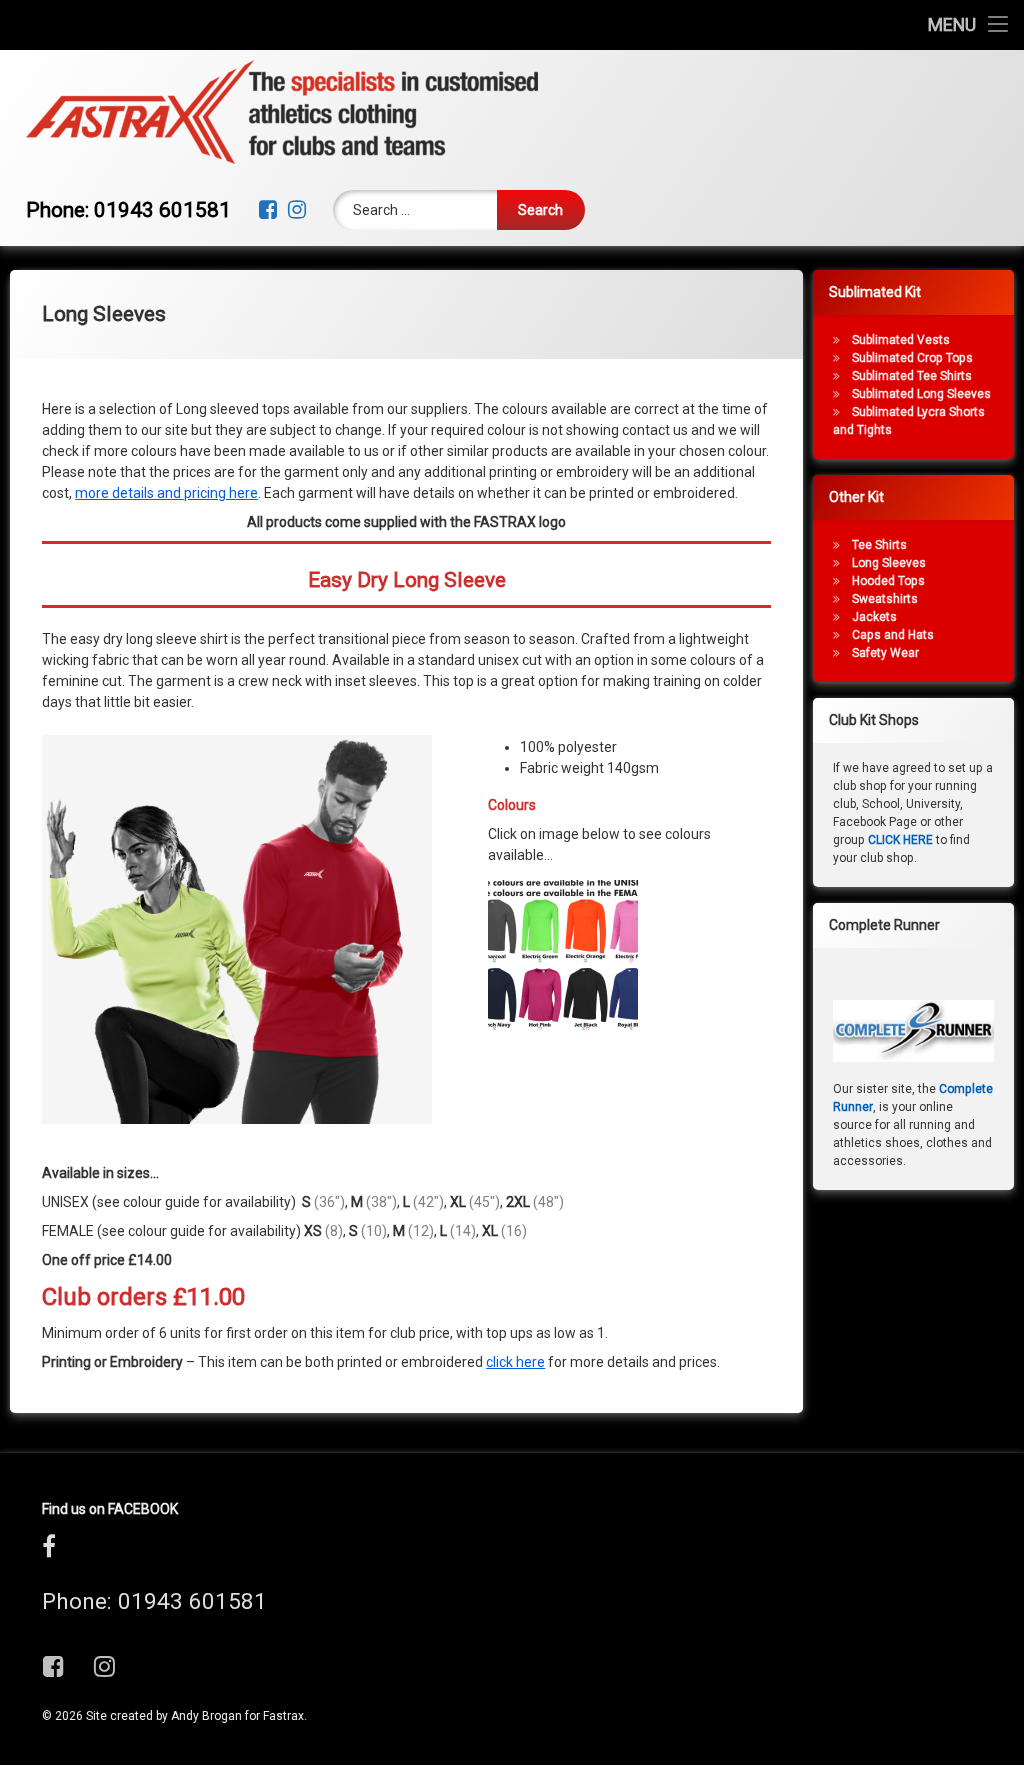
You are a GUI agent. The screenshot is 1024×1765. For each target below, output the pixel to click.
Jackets (874, 617)
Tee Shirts (879, 545)
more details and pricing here (166, 493)
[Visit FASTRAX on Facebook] (49, 1551)
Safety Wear (885, 653)
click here (515, 1362)
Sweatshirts (885, 599)
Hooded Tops (888, 581)
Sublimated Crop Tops (912, 358)
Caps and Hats (893, 635)
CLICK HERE (900, 840)
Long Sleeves (889, 563)
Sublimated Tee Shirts (912, 376)
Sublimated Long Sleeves (921, 394)
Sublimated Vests (901, 340)
